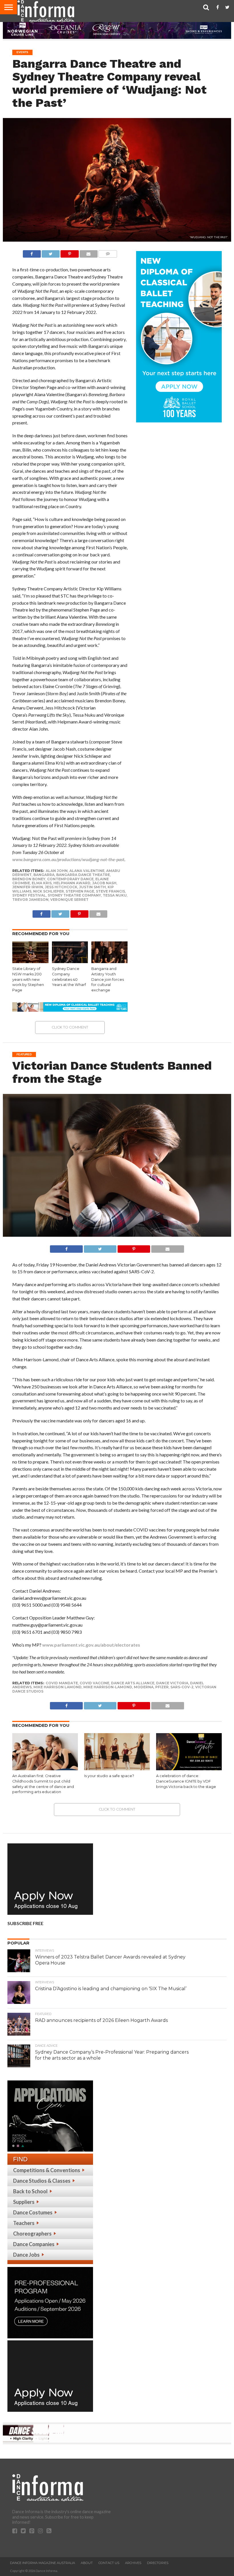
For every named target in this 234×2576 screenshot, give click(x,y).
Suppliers (24, 2202)
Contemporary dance (70, 879)
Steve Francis (110, 891)
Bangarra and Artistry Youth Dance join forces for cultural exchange (108, 979)
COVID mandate (62, 1683)
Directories (158, 2563)
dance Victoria (172, 1683)
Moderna (144, 1687)
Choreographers (32, 2234)
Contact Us (109, 2563)
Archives (133, 2563)
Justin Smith (92, 887)
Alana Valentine (87, 871)
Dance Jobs (26, 2255)
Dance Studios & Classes (42, 2181)
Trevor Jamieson (30, 900)
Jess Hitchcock (61, 887)
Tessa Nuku (115, 895)
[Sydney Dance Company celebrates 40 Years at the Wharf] (70, 961)
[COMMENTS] (108, 252)
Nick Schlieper (49, 891)
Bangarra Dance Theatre (83, 875)
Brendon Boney (29, 879)
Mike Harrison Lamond (58, 1687)
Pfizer (162, 1687)
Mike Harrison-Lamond (108, 1687)
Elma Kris (42, 883)
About (87, 2563)
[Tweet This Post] (51, 252)
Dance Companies (34, 2244)
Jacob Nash (104, 883)
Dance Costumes (33, 2212)
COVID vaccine (94, 1683)
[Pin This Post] (69, 252)
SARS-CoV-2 (182, 1687)
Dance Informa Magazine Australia (43, 2563)
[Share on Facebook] (32, 252)
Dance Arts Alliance (133, 1683)
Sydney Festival (29, 895)
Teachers (24, 2223)
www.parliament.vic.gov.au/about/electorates (91, 1645)
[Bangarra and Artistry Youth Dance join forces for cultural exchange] (109, 961)
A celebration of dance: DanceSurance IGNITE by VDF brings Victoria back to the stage (186, 1781)
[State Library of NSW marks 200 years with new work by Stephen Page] (30, 961)
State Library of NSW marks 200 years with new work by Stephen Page (28, 979)
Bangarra (44, 875)
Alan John (57, 871)
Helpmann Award (72, 883)
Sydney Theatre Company (74, 895)
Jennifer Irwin (28, 887)
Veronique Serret (69, 900)
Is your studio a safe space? (109, 1776)
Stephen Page (80, 891)
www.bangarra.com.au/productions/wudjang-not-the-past (68, 859)
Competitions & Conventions (47, 2170)
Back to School (30, 2191)
